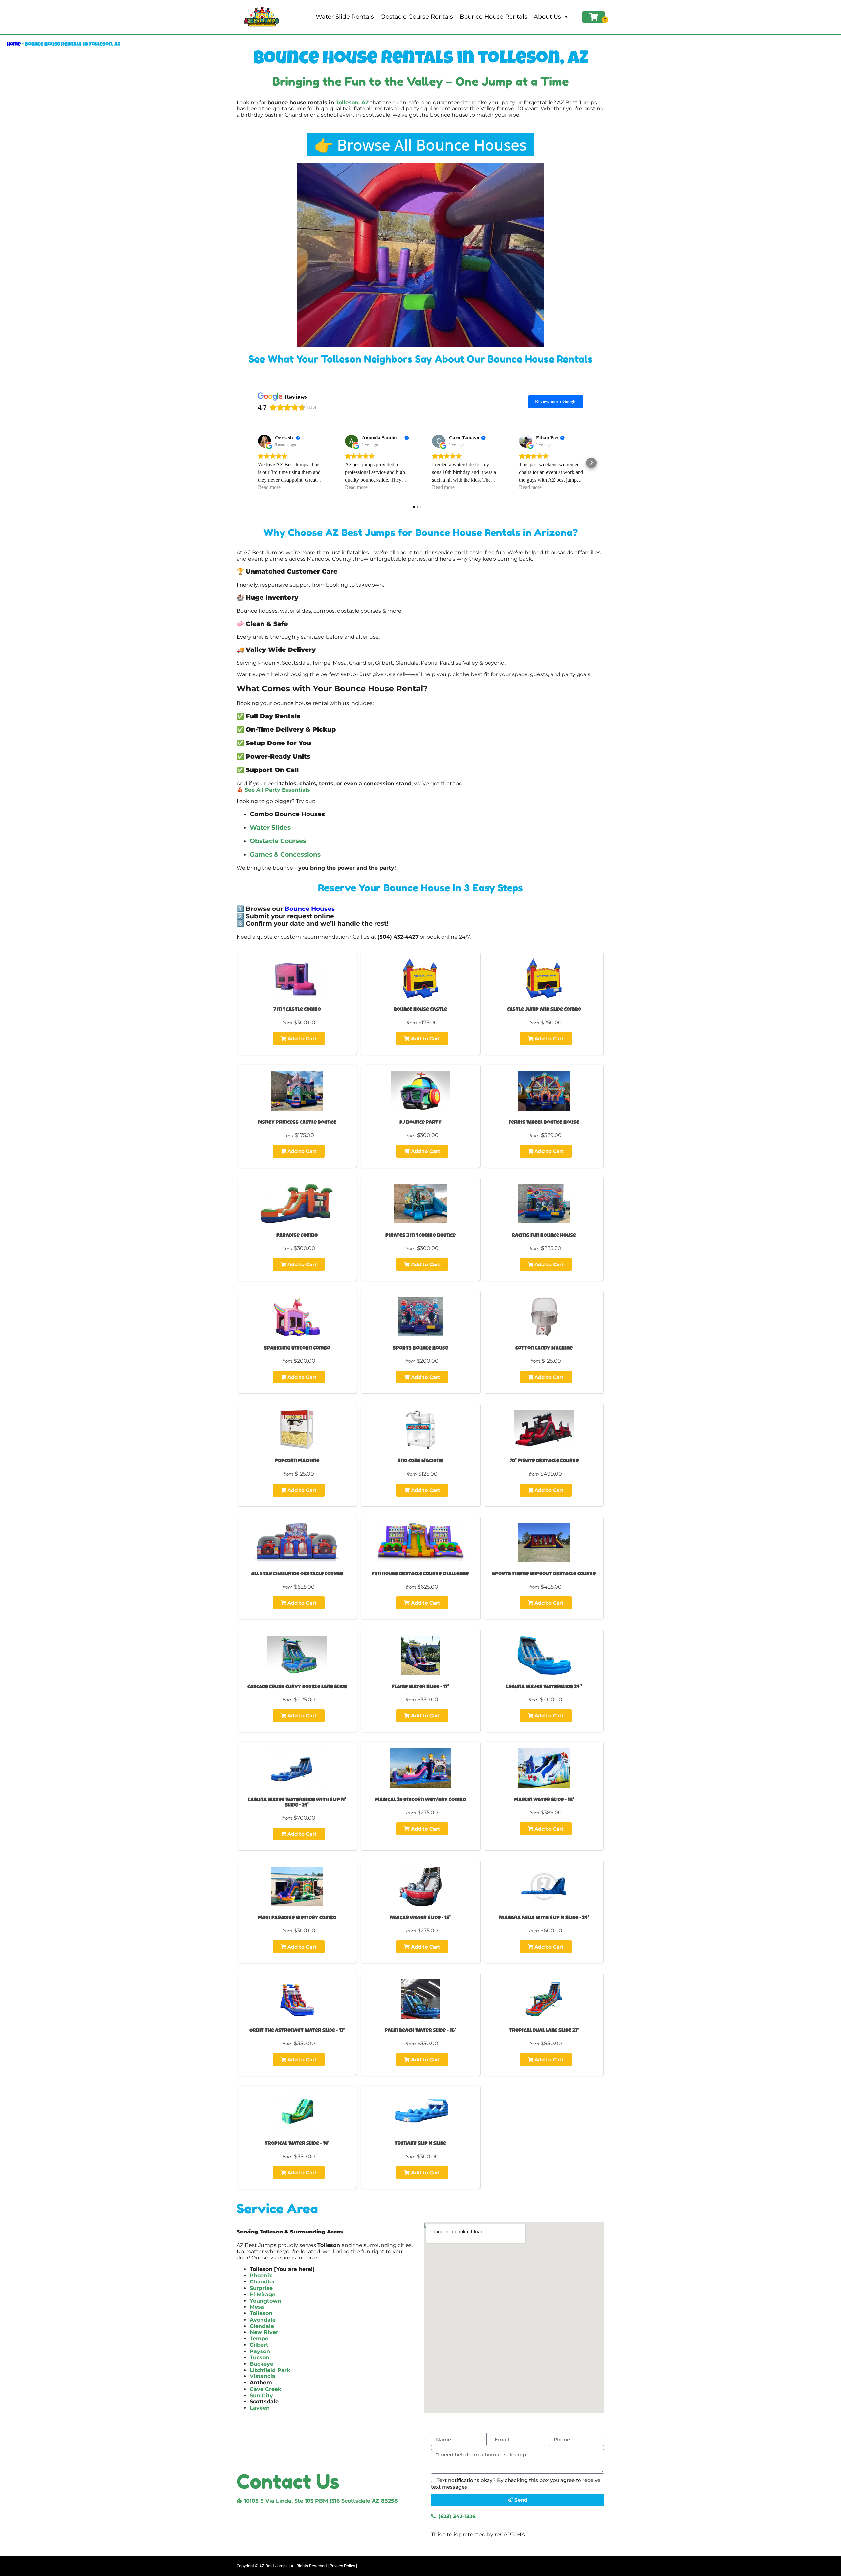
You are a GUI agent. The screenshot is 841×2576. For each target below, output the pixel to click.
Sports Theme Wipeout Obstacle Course (544, 1574)
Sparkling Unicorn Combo (297, 1349)
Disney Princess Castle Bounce (297, 1123)
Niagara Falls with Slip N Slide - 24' (544, 1918)
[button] (250, 463)
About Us (547, 17)
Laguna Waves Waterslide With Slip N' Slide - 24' (297, 1803)
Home (14, 45)
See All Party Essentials (277, 790)
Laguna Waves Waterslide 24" (544, 1687)
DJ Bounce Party (420, 1123)
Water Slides (270, 827)
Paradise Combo (297, 1236)
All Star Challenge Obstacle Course (297, 1574)
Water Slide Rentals (345, 17)
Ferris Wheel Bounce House (544, 1123)
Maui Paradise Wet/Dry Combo (297, 1918)
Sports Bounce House (420, 1349)
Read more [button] (269, 487)
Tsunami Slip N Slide (420, 2144)
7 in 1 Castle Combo (297, 1010)
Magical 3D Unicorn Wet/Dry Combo (420, 1800)
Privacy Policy (342, 2566)
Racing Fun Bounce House (544, 1236)
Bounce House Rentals (493, 17)
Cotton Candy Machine (544, 1349)
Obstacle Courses (278, 841)
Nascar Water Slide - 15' (420, 1918)
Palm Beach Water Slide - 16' (420, 2031)
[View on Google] (264, 441)
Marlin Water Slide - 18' (544, 1800)
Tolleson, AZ (352, 102)
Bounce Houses (310, 909)
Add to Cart (301, 1039)
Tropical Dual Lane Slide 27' (544, 2031)
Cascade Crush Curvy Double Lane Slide (297, 1687)
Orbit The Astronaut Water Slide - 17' (297, 2031)
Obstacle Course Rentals (417, 17)
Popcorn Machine (297, 1461)
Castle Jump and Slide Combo (544, 1010)
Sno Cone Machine (420, 1461)
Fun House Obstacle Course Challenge (420, 1574)
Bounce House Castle (420, 1010)
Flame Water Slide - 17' (420, 1687)
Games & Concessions (285, 854)
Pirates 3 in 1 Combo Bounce (420, 1236)
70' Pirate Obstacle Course (544, 1461)
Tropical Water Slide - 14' (297, 2144)
